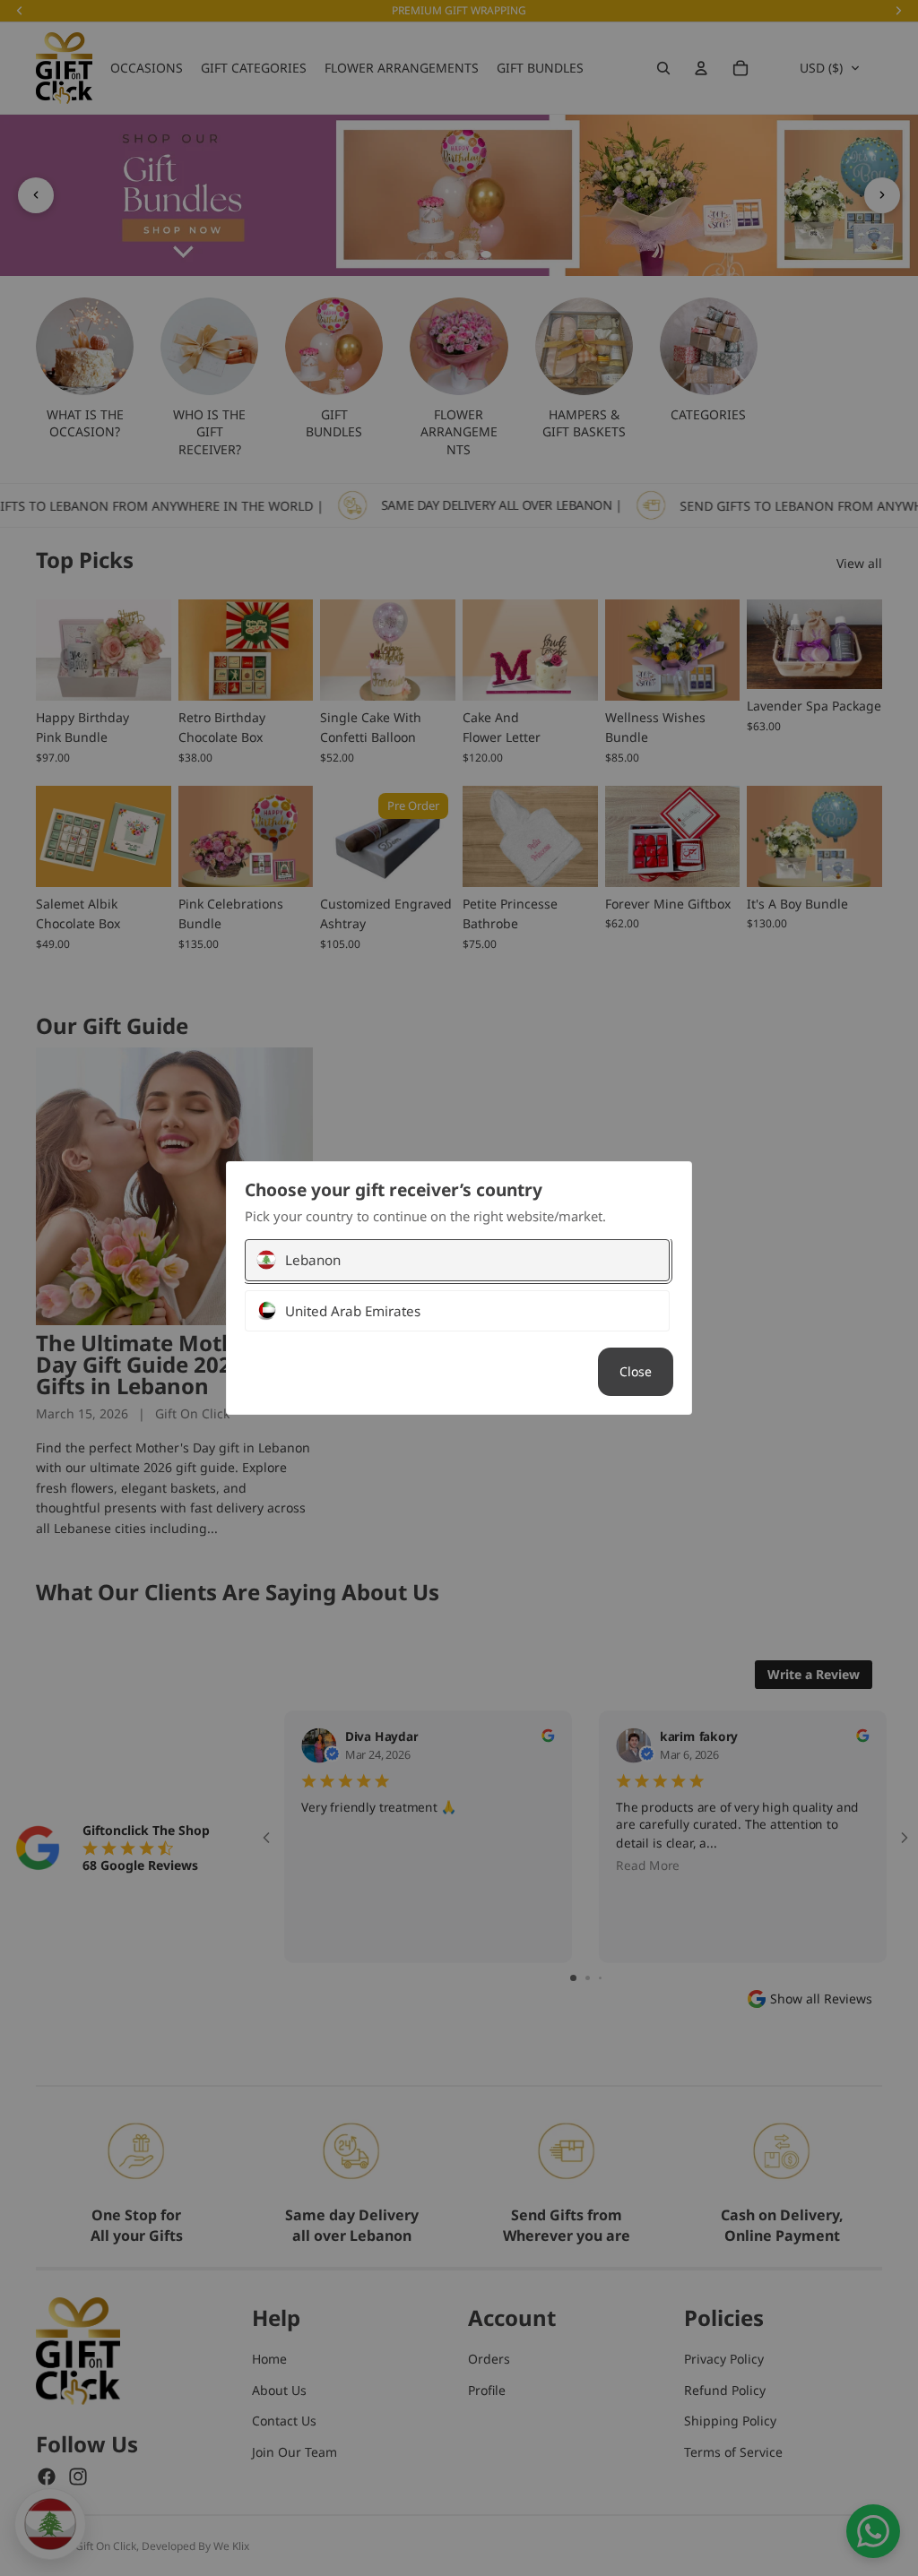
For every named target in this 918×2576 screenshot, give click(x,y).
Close (636, 1371)
